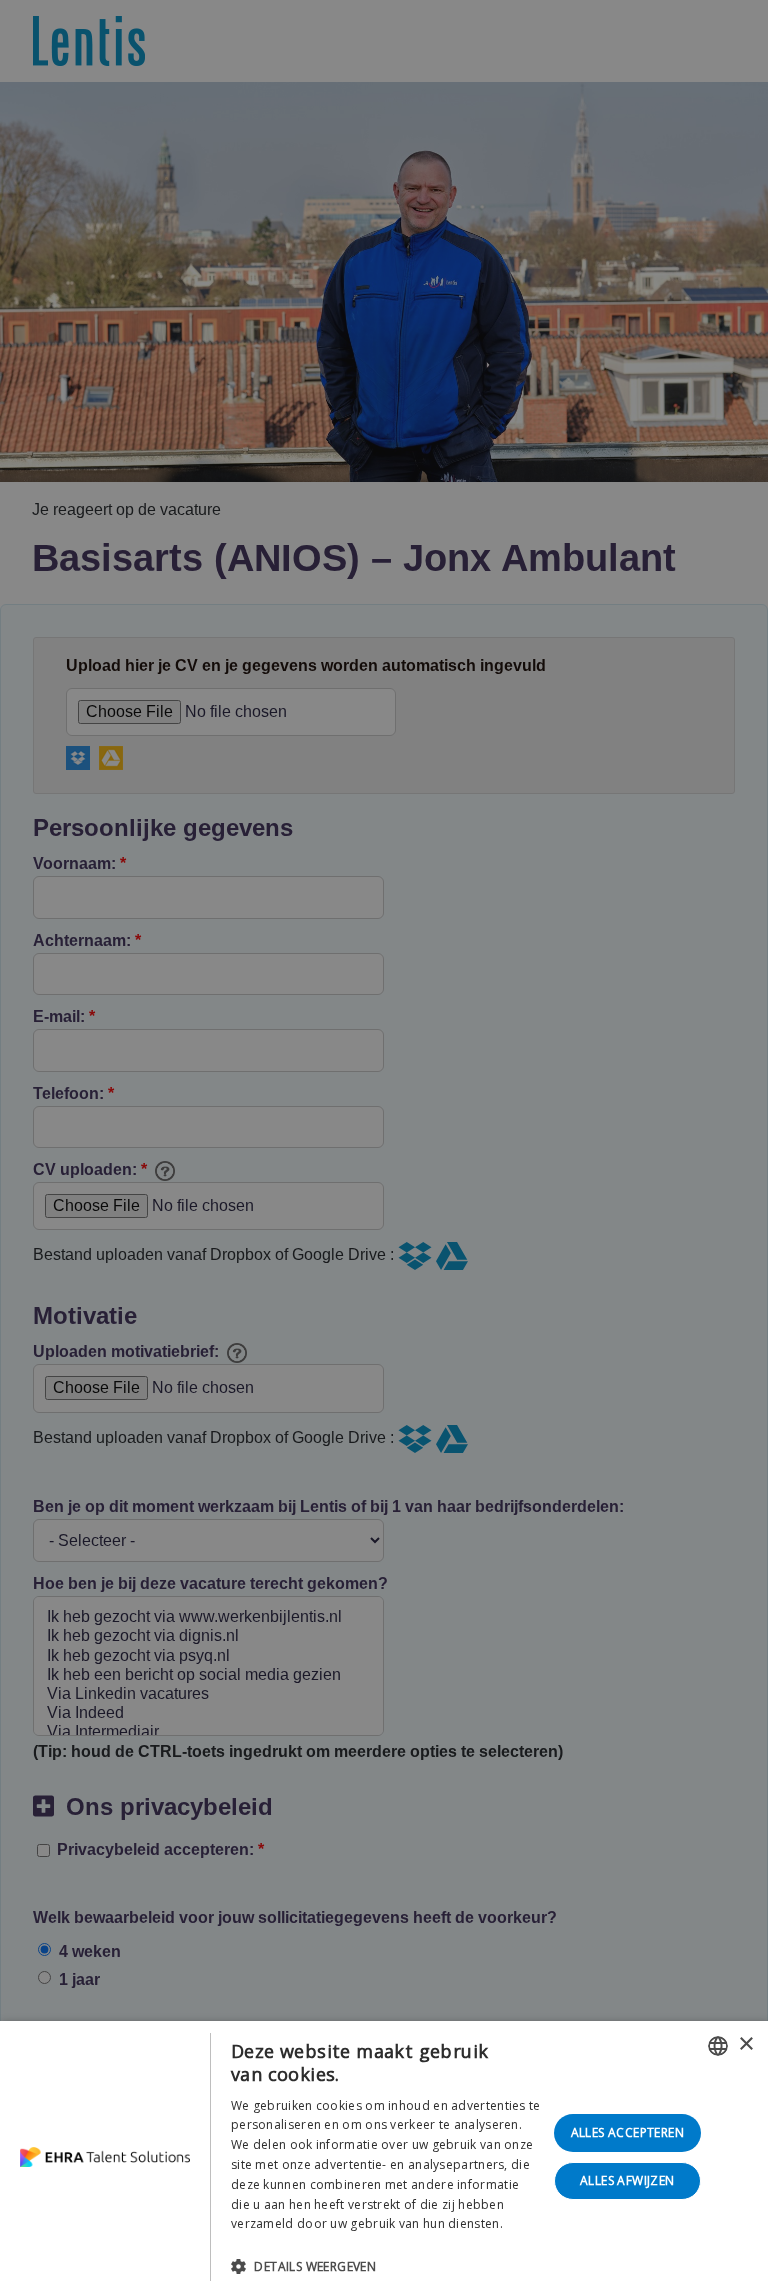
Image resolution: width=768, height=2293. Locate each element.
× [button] (745, 2044)
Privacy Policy (271, 2243)
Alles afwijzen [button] (627, 2180)
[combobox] (718, 2046)
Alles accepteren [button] (627, 2132)
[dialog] (384, 2157)
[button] (386, 2266)
